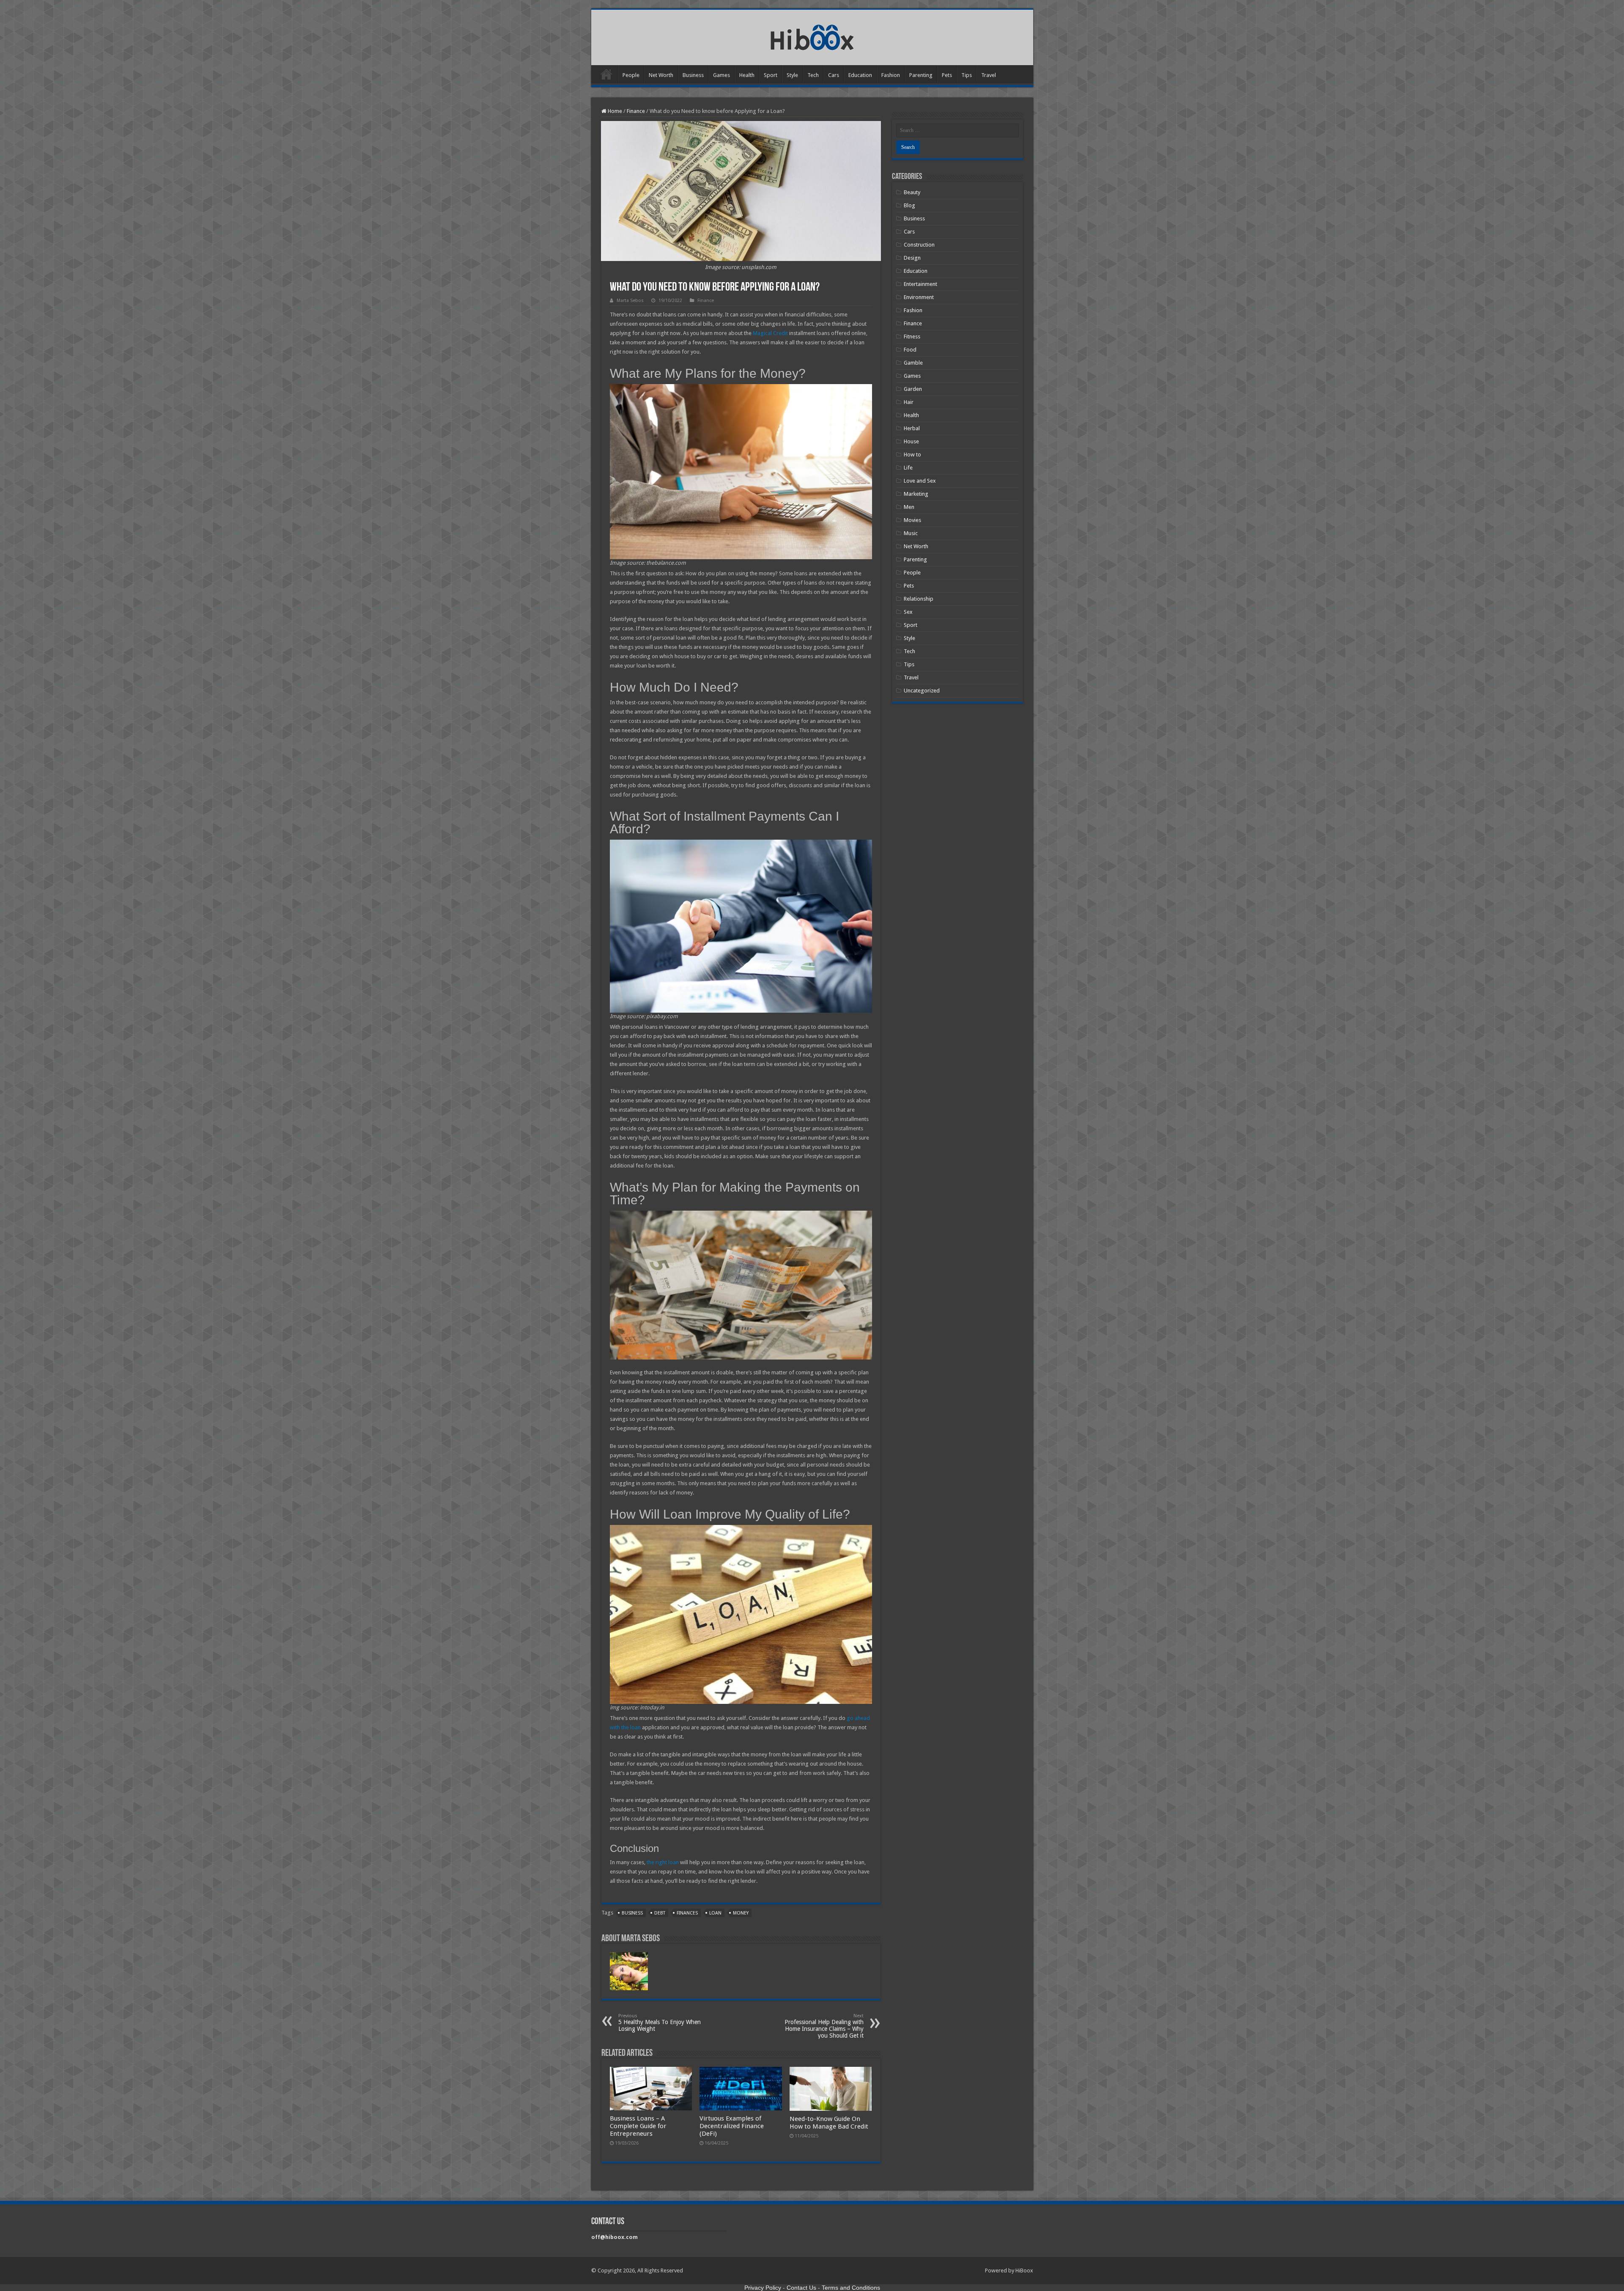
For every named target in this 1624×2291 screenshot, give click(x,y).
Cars (834, 75)
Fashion (891, 75)
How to (912, 455)
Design (912, 258)
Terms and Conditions (851, 2288)
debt (660, 1913)
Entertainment (920, 284)
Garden (913, 389)
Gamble (913, 363)
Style (792, 75)
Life (908, 468)
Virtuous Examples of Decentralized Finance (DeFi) (732, 2126)
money (741, 1913)
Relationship (919, 599)
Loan (715, 1913)
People (631, 75)
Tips (967, 75)
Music (911, 533)
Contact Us (801, 2288)
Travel (989, 75)
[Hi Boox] (812, 36)
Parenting (921, 75)
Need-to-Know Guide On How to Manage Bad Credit (829, 2123)
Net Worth (661, 75)
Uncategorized (922, 691)
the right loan (663, 1862)
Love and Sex (920, 481)
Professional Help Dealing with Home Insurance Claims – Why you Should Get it (824, 2026)
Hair (909, 402)
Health (747, 75)
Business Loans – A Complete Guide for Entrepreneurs (638, 2126)
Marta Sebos (630, 301)
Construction (919, 245)
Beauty (912, 192)
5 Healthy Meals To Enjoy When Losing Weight (660, 2023)
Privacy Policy (763, 2288)
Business (693, 75)
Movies (912, 520)
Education (860, 75)
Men (909, 507)
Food (910, 350)
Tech (813, 75)
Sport (771, 75)
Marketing (916, 494)
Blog (909, 205)
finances (687, 1913)
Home (606, 74)
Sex (908, 612)
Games (721, 75)
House (911, 441)
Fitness (912, 337)
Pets (947, 75)
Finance (636, 111)
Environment (919, 297)
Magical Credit (770, 333)
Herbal (912, 428)
